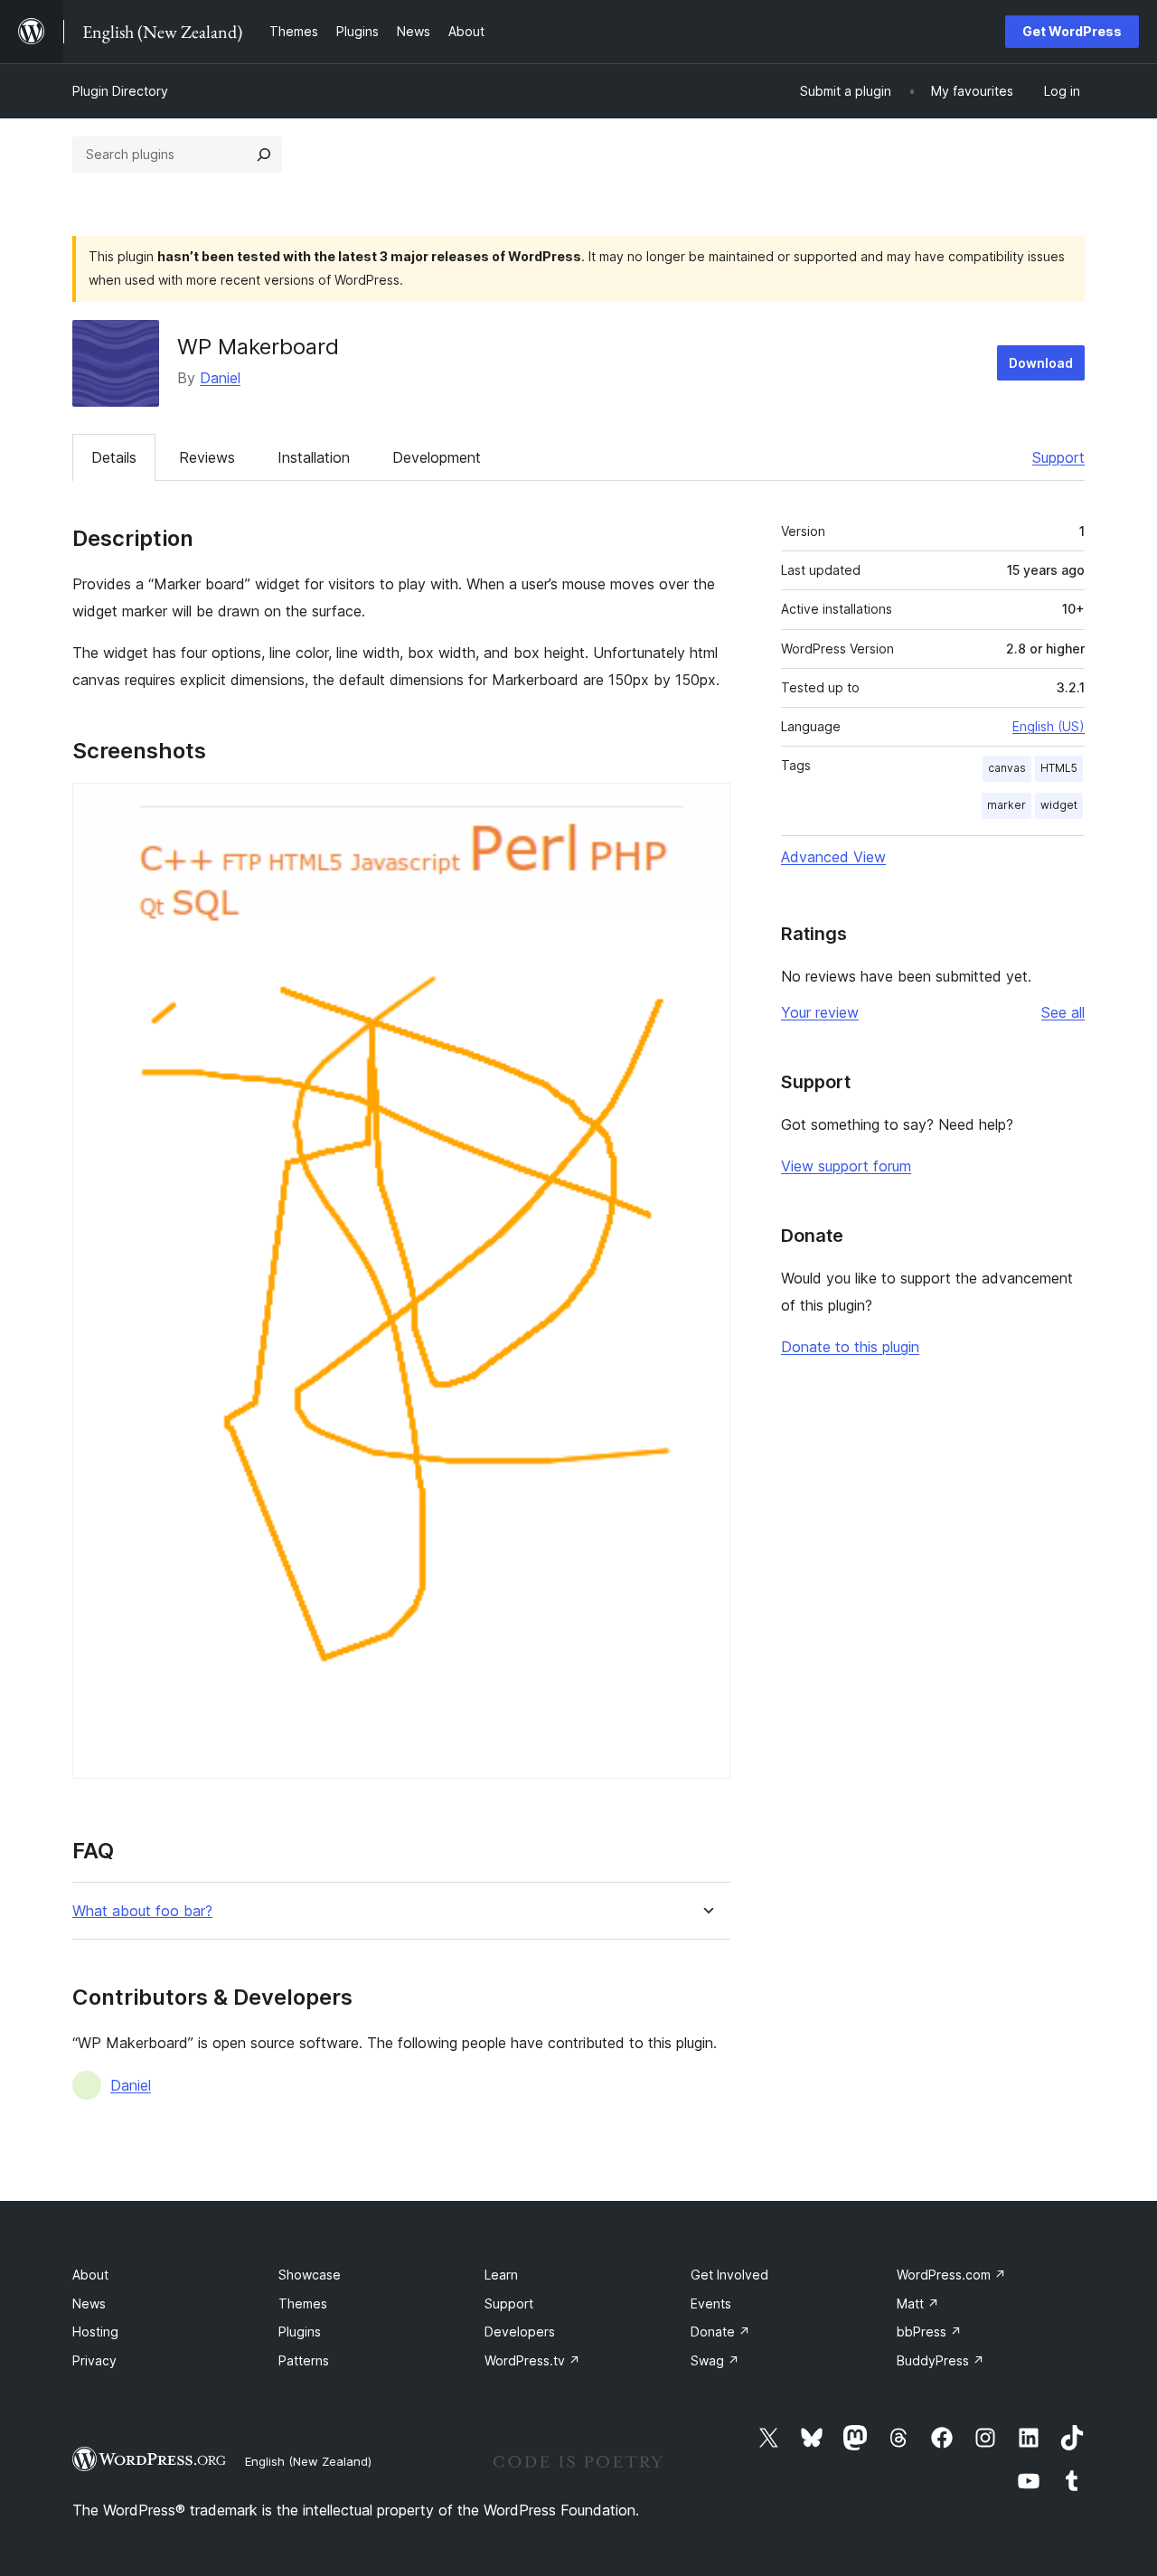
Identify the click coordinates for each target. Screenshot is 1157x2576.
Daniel (220, 378)
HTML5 (1059, 768)
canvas (1007, 768)
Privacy (94, 2360)
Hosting (95, 2332)
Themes (303, 2303)
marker (1006, 805)
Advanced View (833, 857)
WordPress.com (951, 2275)
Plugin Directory (120, 91)
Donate (720, 2332)
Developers (520, 2332)
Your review (820, 1012)
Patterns (304, 2360)
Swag (715, 2360)
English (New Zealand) (308, 2461)
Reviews (207, 457)
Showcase (310, 2275)
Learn (501, 2275)
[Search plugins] (264, 155)
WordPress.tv (532, 2360)
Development (437, 457)
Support (1058, 457)
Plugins (300, 2332)
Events (711, 2303)
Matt (918, 2303)
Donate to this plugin (850, 1347)
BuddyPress (941, 2360)
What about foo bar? (142, 1911)
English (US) (1049, 726)
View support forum (846, 1166)
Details (114, 457)
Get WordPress (1072, 31)
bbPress (929, 2332)
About (90, 2275)
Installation (314, 457)
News (89, 2303)
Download (1041, 363)
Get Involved (729, 2275)
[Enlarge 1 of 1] (706, 807)
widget (1059, 805)
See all (1063, 1012)
